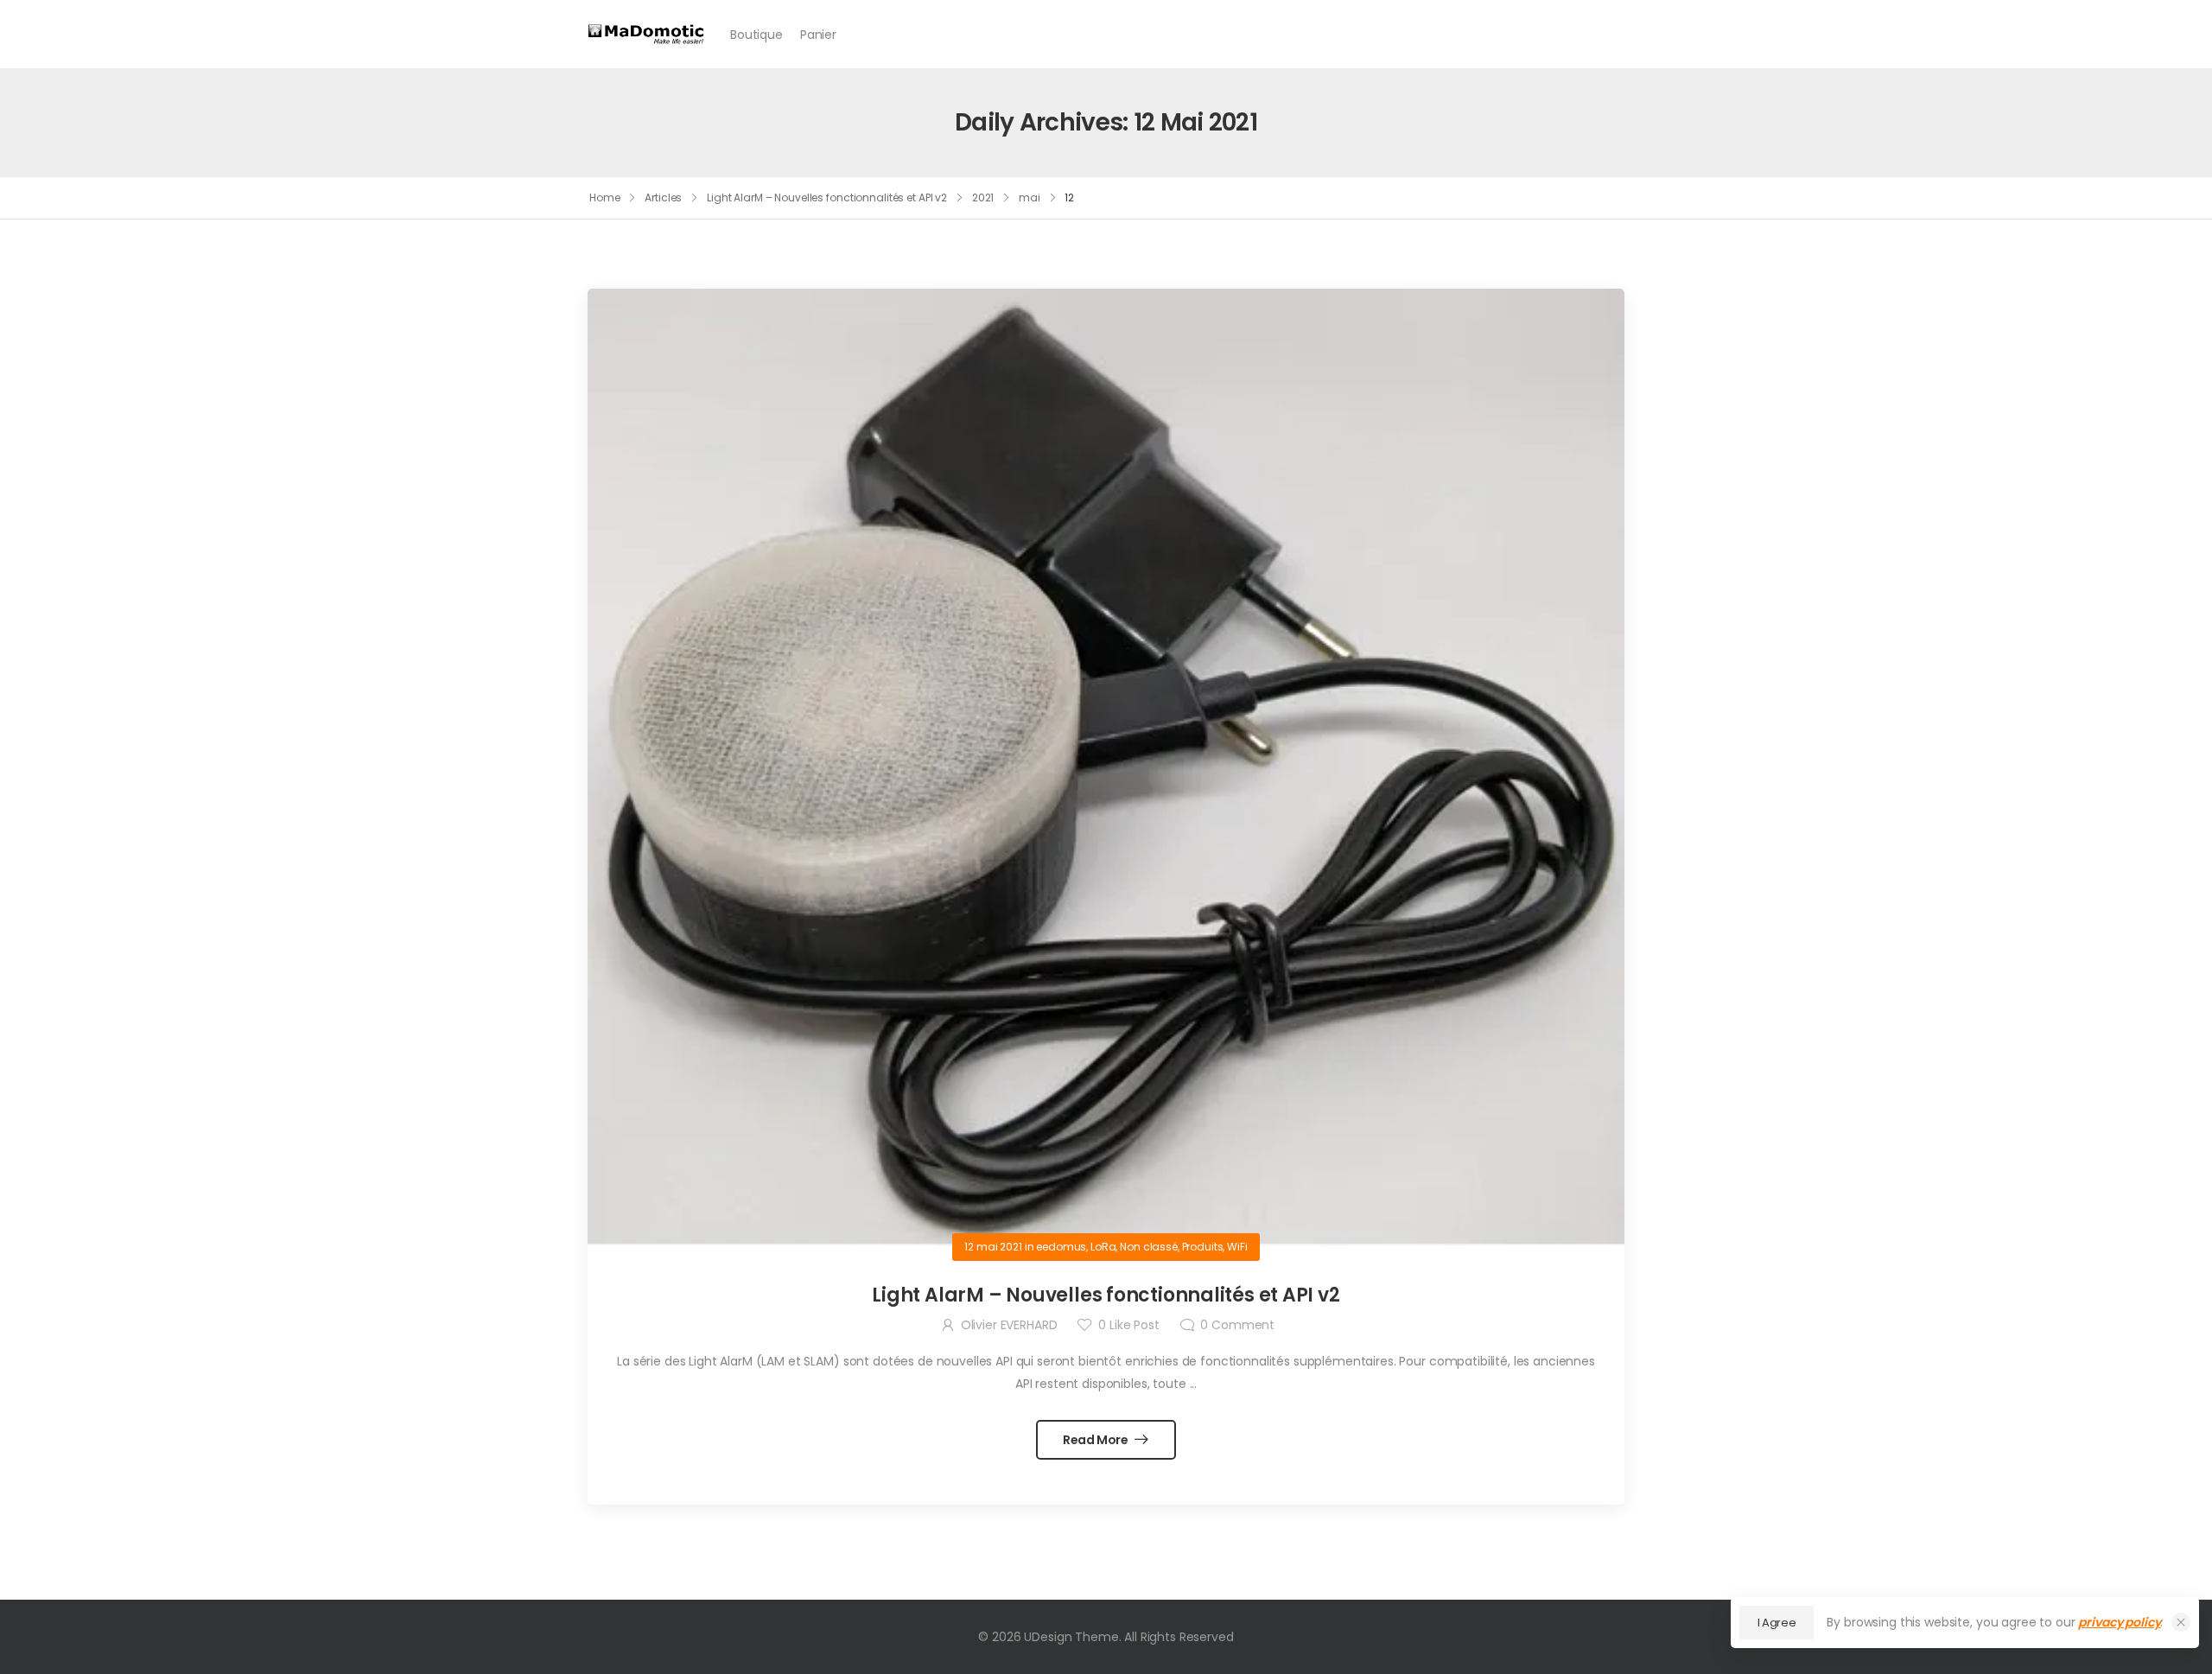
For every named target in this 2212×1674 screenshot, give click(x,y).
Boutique (756, 35)
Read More (1097, 1440)
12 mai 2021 (993, 1247)
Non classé (1149, 1247)
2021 (983, 197)
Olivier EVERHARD (1009, 1325)
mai (1030, 197)
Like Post (1128, 1325)
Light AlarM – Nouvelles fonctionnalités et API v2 (827, 197)
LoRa (1103, 1247)
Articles (663, 197)
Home (605, 197)
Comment (1237, 1325)
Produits (1203, 1247)
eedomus (1061, 1247)
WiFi (1237, 1247)
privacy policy (2119, 1622)
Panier (818, 35)
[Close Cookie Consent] (2181, 1622)
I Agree (1777, 1623)
